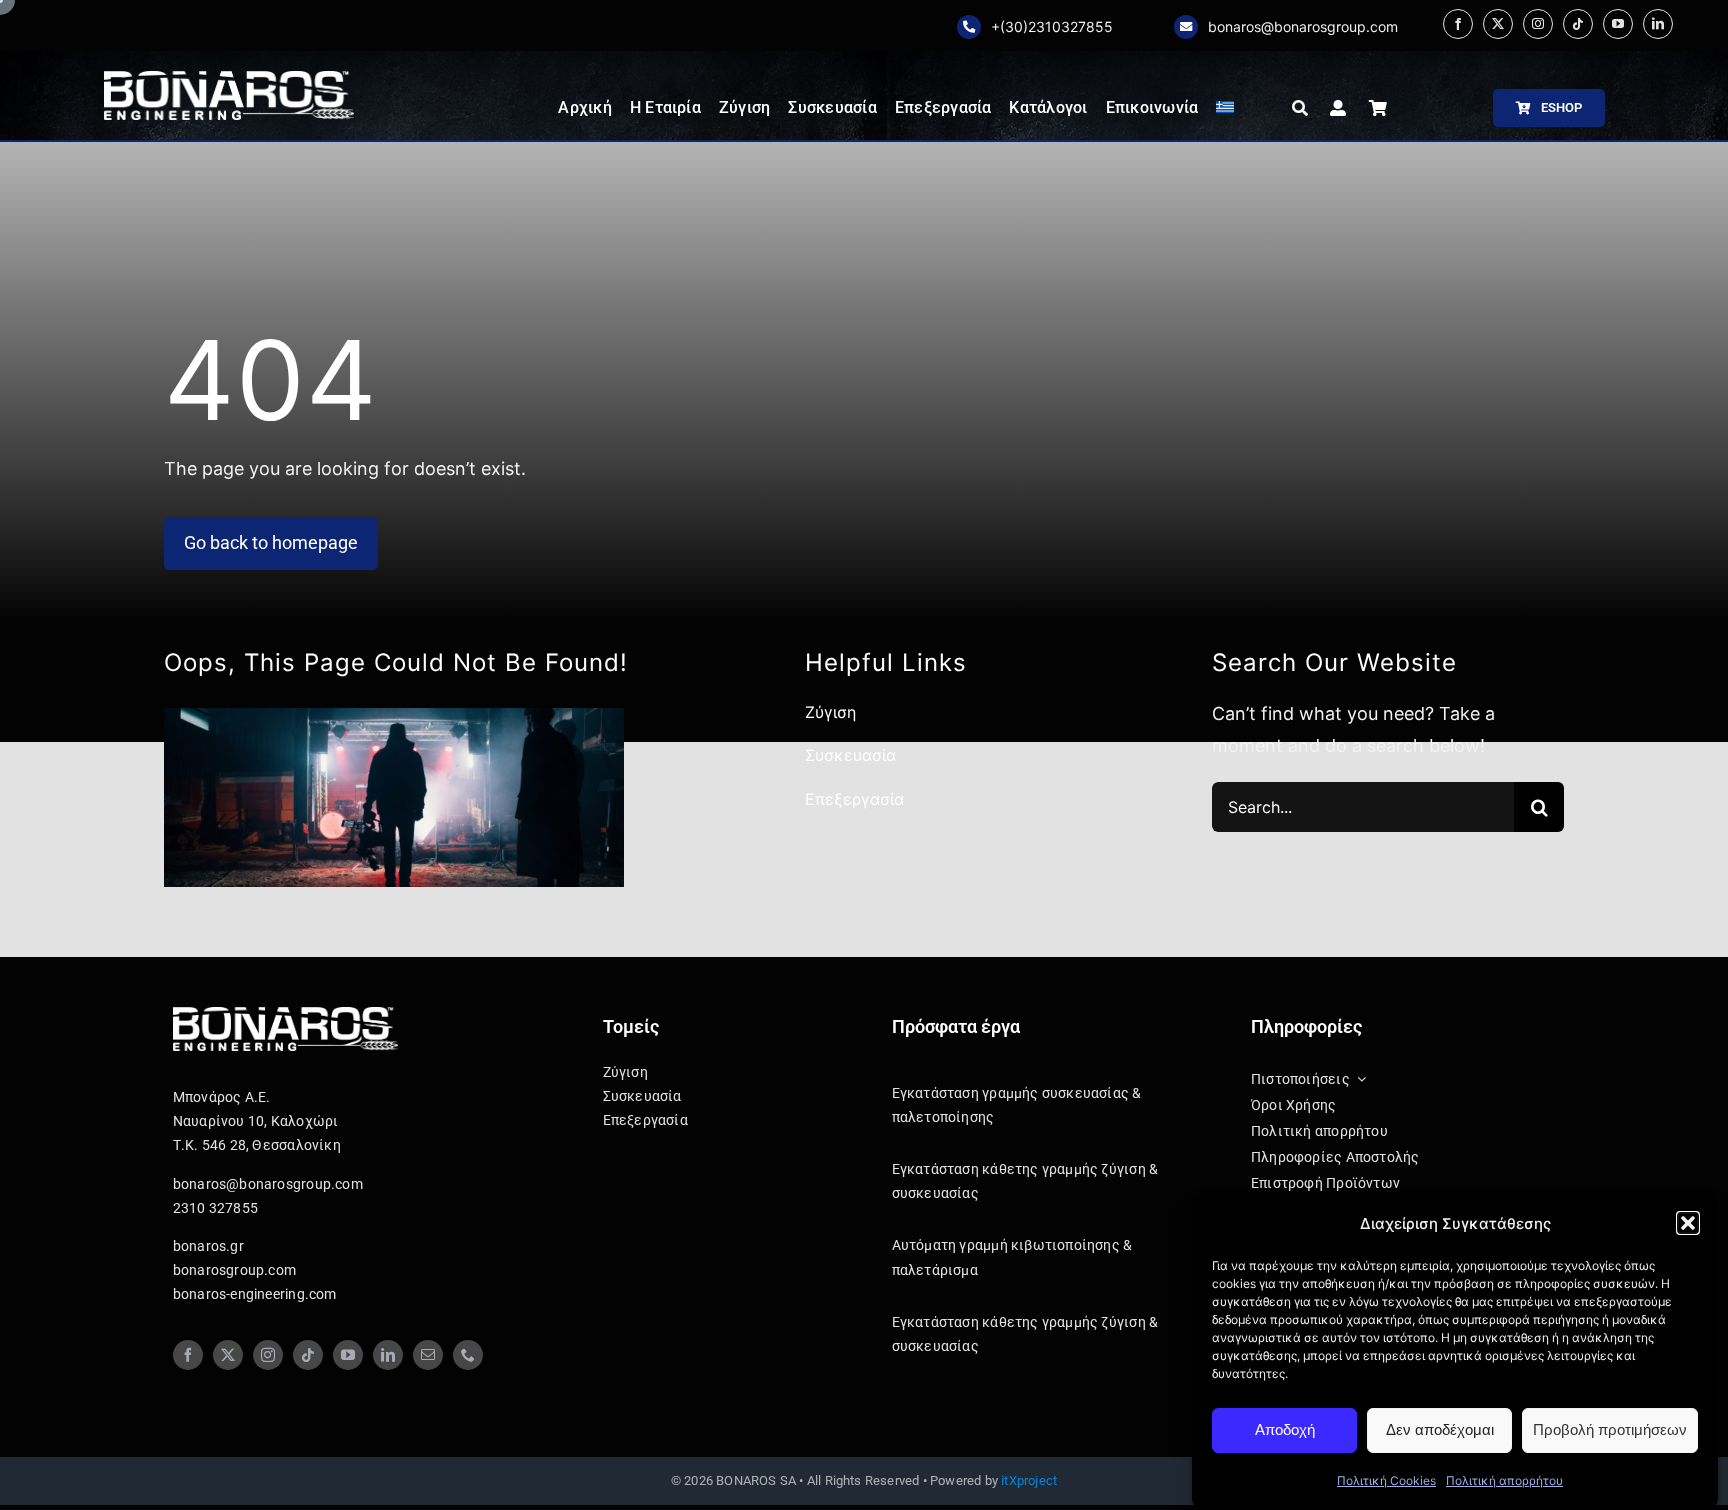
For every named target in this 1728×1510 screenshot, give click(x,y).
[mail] (428, 1355)
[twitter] (1498, 24)
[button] (1688, 1223)
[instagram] (1538, 24)
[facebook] (1458, 24)
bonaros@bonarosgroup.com (1303, 26)
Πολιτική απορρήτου (1504, 1480)
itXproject (1029, 1480)
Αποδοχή (1285, 1429)
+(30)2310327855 (1052, 26)
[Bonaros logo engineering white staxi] (229, 79)
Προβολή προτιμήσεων (1610, 1429)
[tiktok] (1578, 24)
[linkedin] (1658, 24)
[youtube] (1618, 24)
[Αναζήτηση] (1300, 108)
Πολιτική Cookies (1386, 1480)
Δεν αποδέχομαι (1440, 1429)
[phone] (468, 1355)
